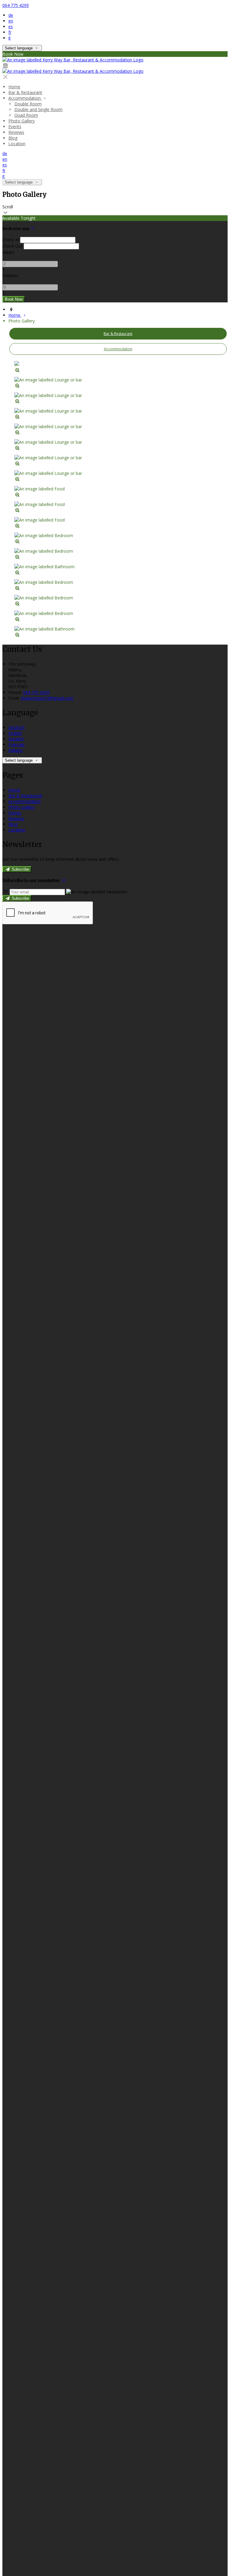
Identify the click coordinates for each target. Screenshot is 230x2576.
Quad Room (26, 115)
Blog (13, 138)
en (11, 21)
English (15, 733)
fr (10, 32)
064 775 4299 (16, 5)
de (11, 15)
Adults (8, 252)
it (10, 38)
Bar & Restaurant (25, 92)
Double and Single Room (38, 109)
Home (14, 87)
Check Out (12, 246)
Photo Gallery (22, 121)
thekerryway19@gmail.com (47, 698)
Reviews (16, 132)
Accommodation (25, 98)
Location (17, 144)
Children (10, 276)
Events (15, 126)
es (11, 26)
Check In (11, 240)
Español (16, 739)
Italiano (16, 750)
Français (16, 744)
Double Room (28, 104)
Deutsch (16, 727)
